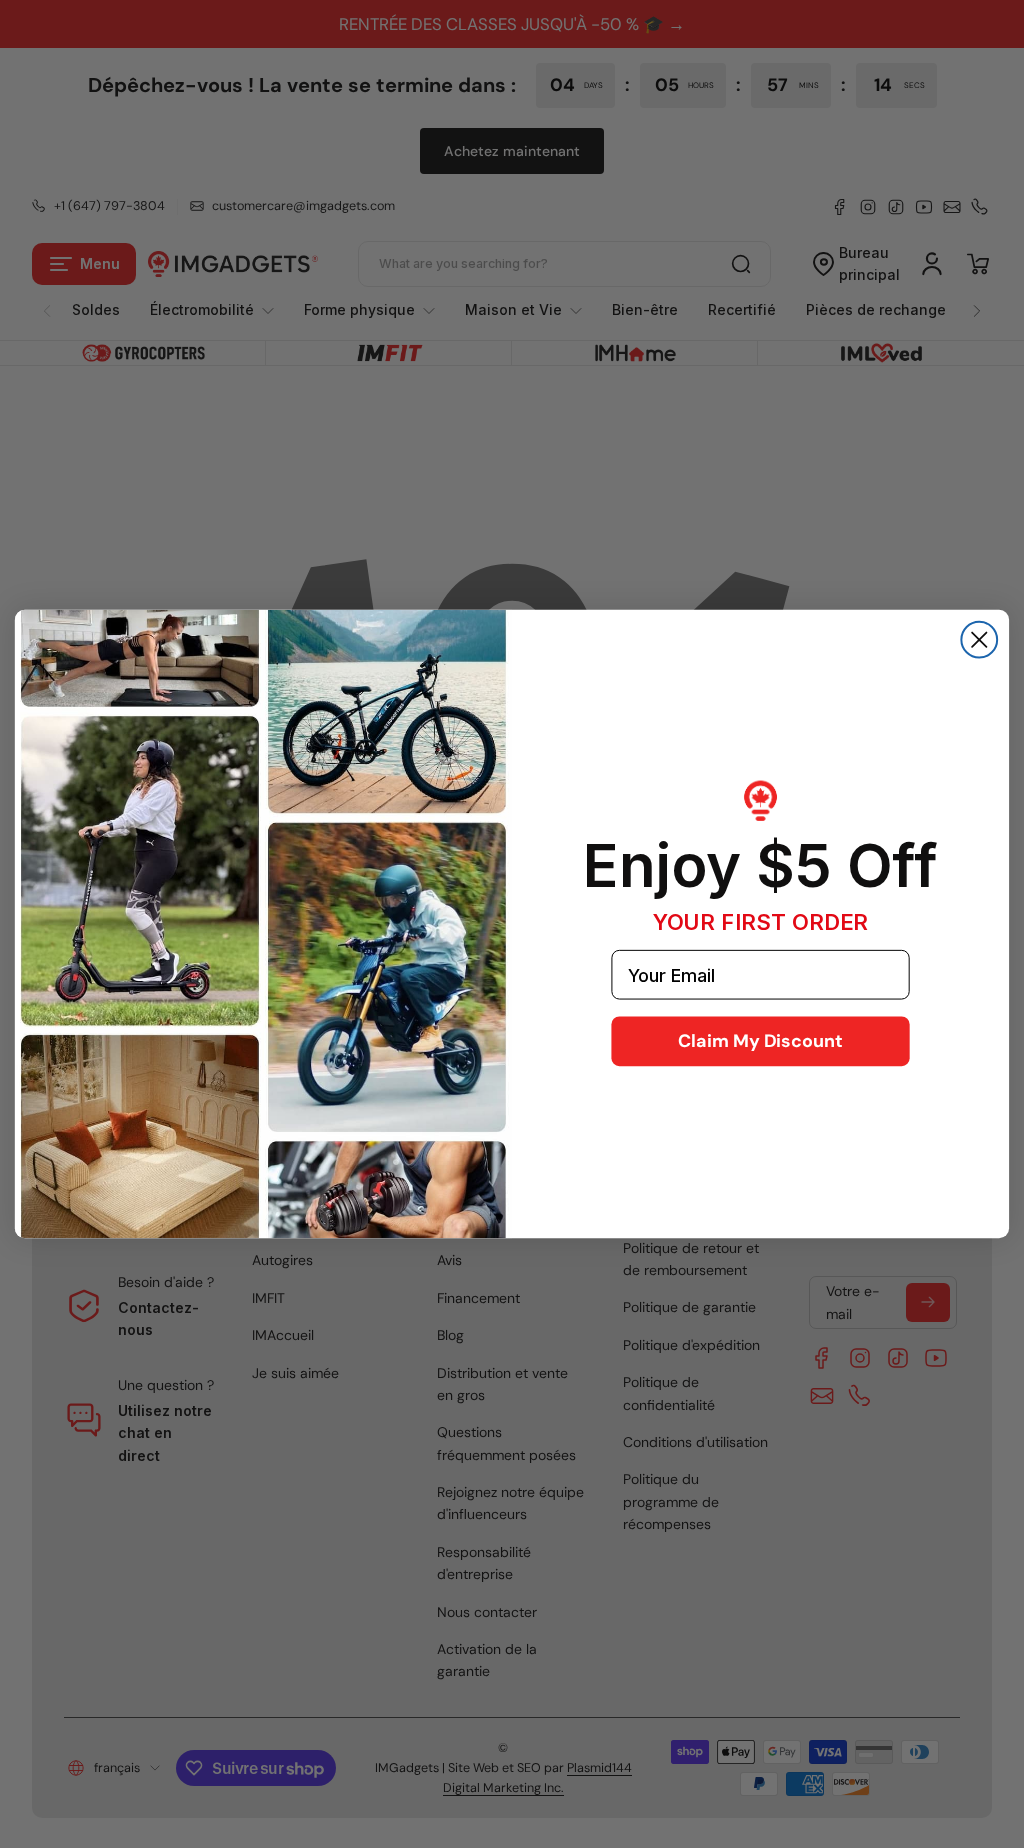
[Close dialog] (979, 640)
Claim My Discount (760, 1041)
